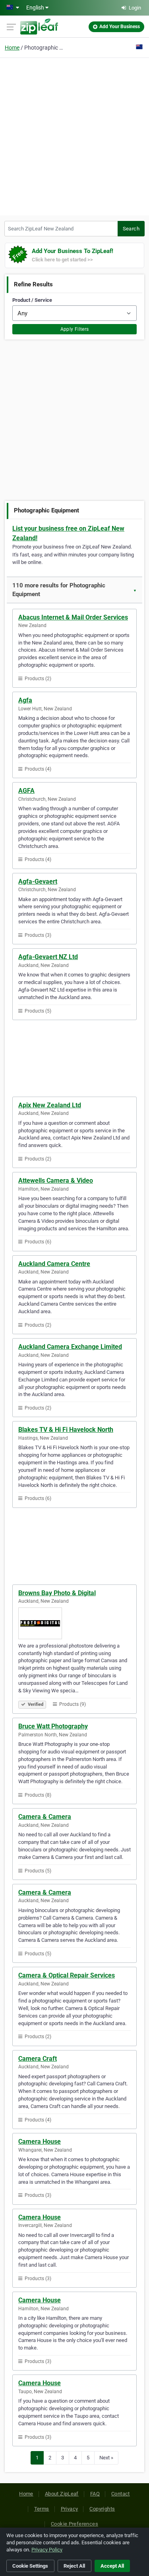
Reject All (74, 2566)
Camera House (40, 2142)
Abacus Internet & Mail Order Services (73, 617)
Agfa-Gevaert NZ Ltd (48, 957)
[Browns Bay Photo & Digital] (74, 1623)
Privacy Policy (47, 2550)
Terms (42, 2509)
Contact (121, 2494)
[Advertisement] (74, 135)
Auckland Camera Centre (54, 1264)
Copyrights (102, 2509)
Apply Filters (75, 329)
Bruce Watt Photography (53, 1726)
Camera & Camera (45, 1817)
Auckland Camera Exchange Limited (70, 1347)
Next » (106, 2458)
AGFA (26, 791)
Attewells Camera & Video (56, 1181)
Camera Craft (38, 2059)
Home (12, 48)
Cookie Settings (30, 2566)
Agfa (25, 700)
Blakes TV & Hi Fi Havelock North (66, 1430)
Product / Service (32, 300)
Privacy (70, 2509)
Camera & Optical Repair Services (67, 1975)
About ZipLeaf (62, 2494)
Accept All (112, 2566)
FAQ (95, 2494)
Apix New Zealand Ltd (50, 1105)
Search (131, 229)
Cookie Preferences (74, 2524)
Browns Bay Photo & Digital (57, 1593)
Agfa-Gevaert (38, 881)
